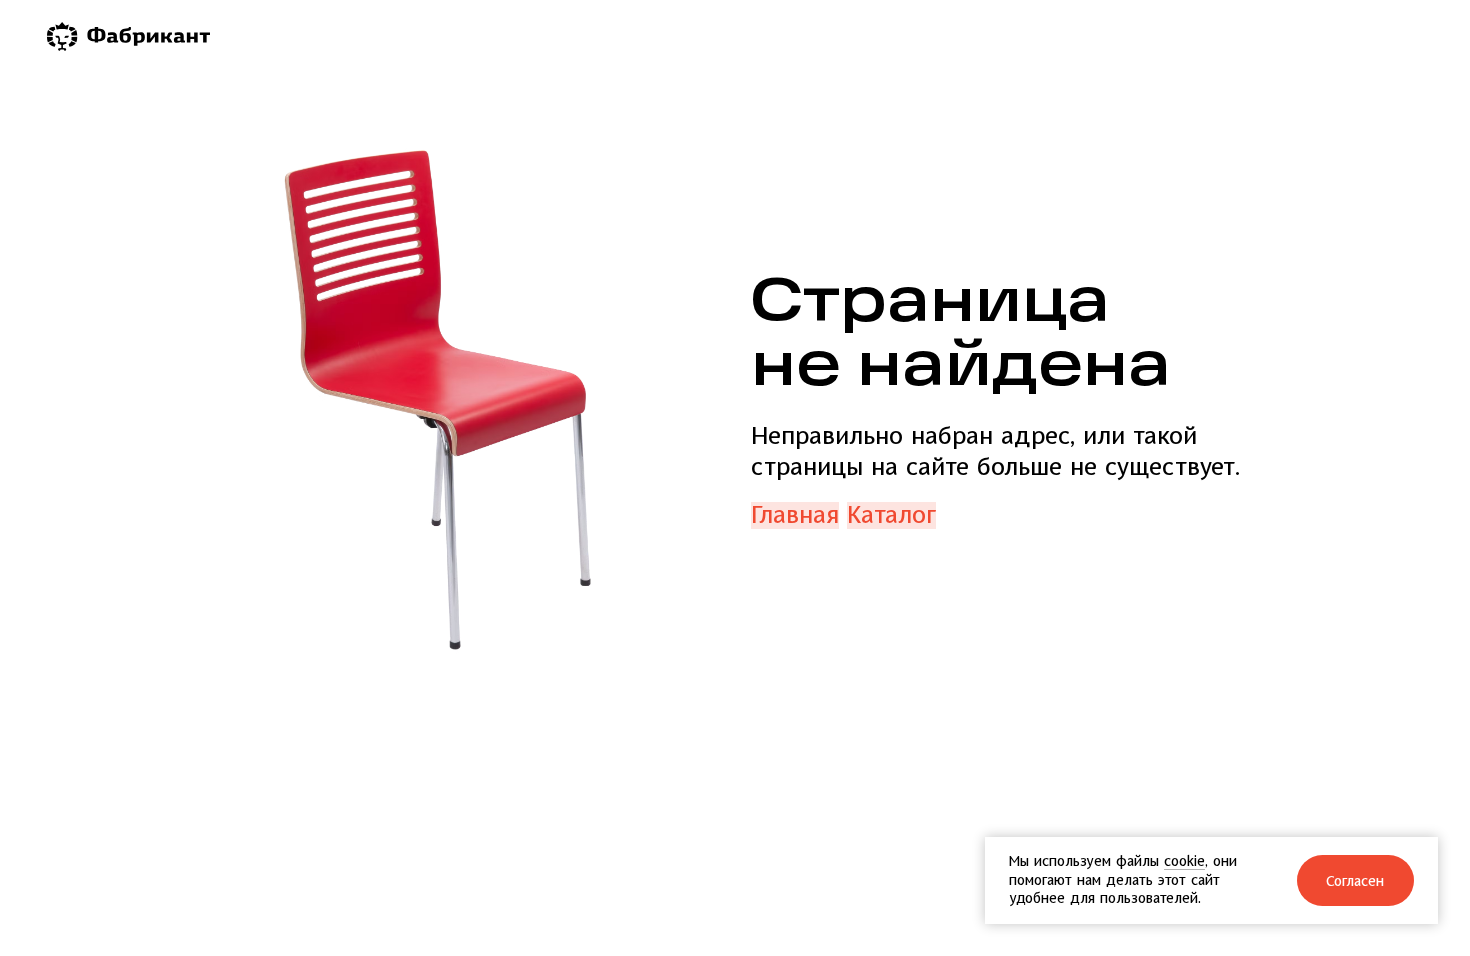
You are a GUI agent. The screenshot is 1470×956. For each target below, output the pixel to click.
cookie (1184, 861)
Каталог (891, 515)
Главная (795, 515)
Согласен (1356, 881)
